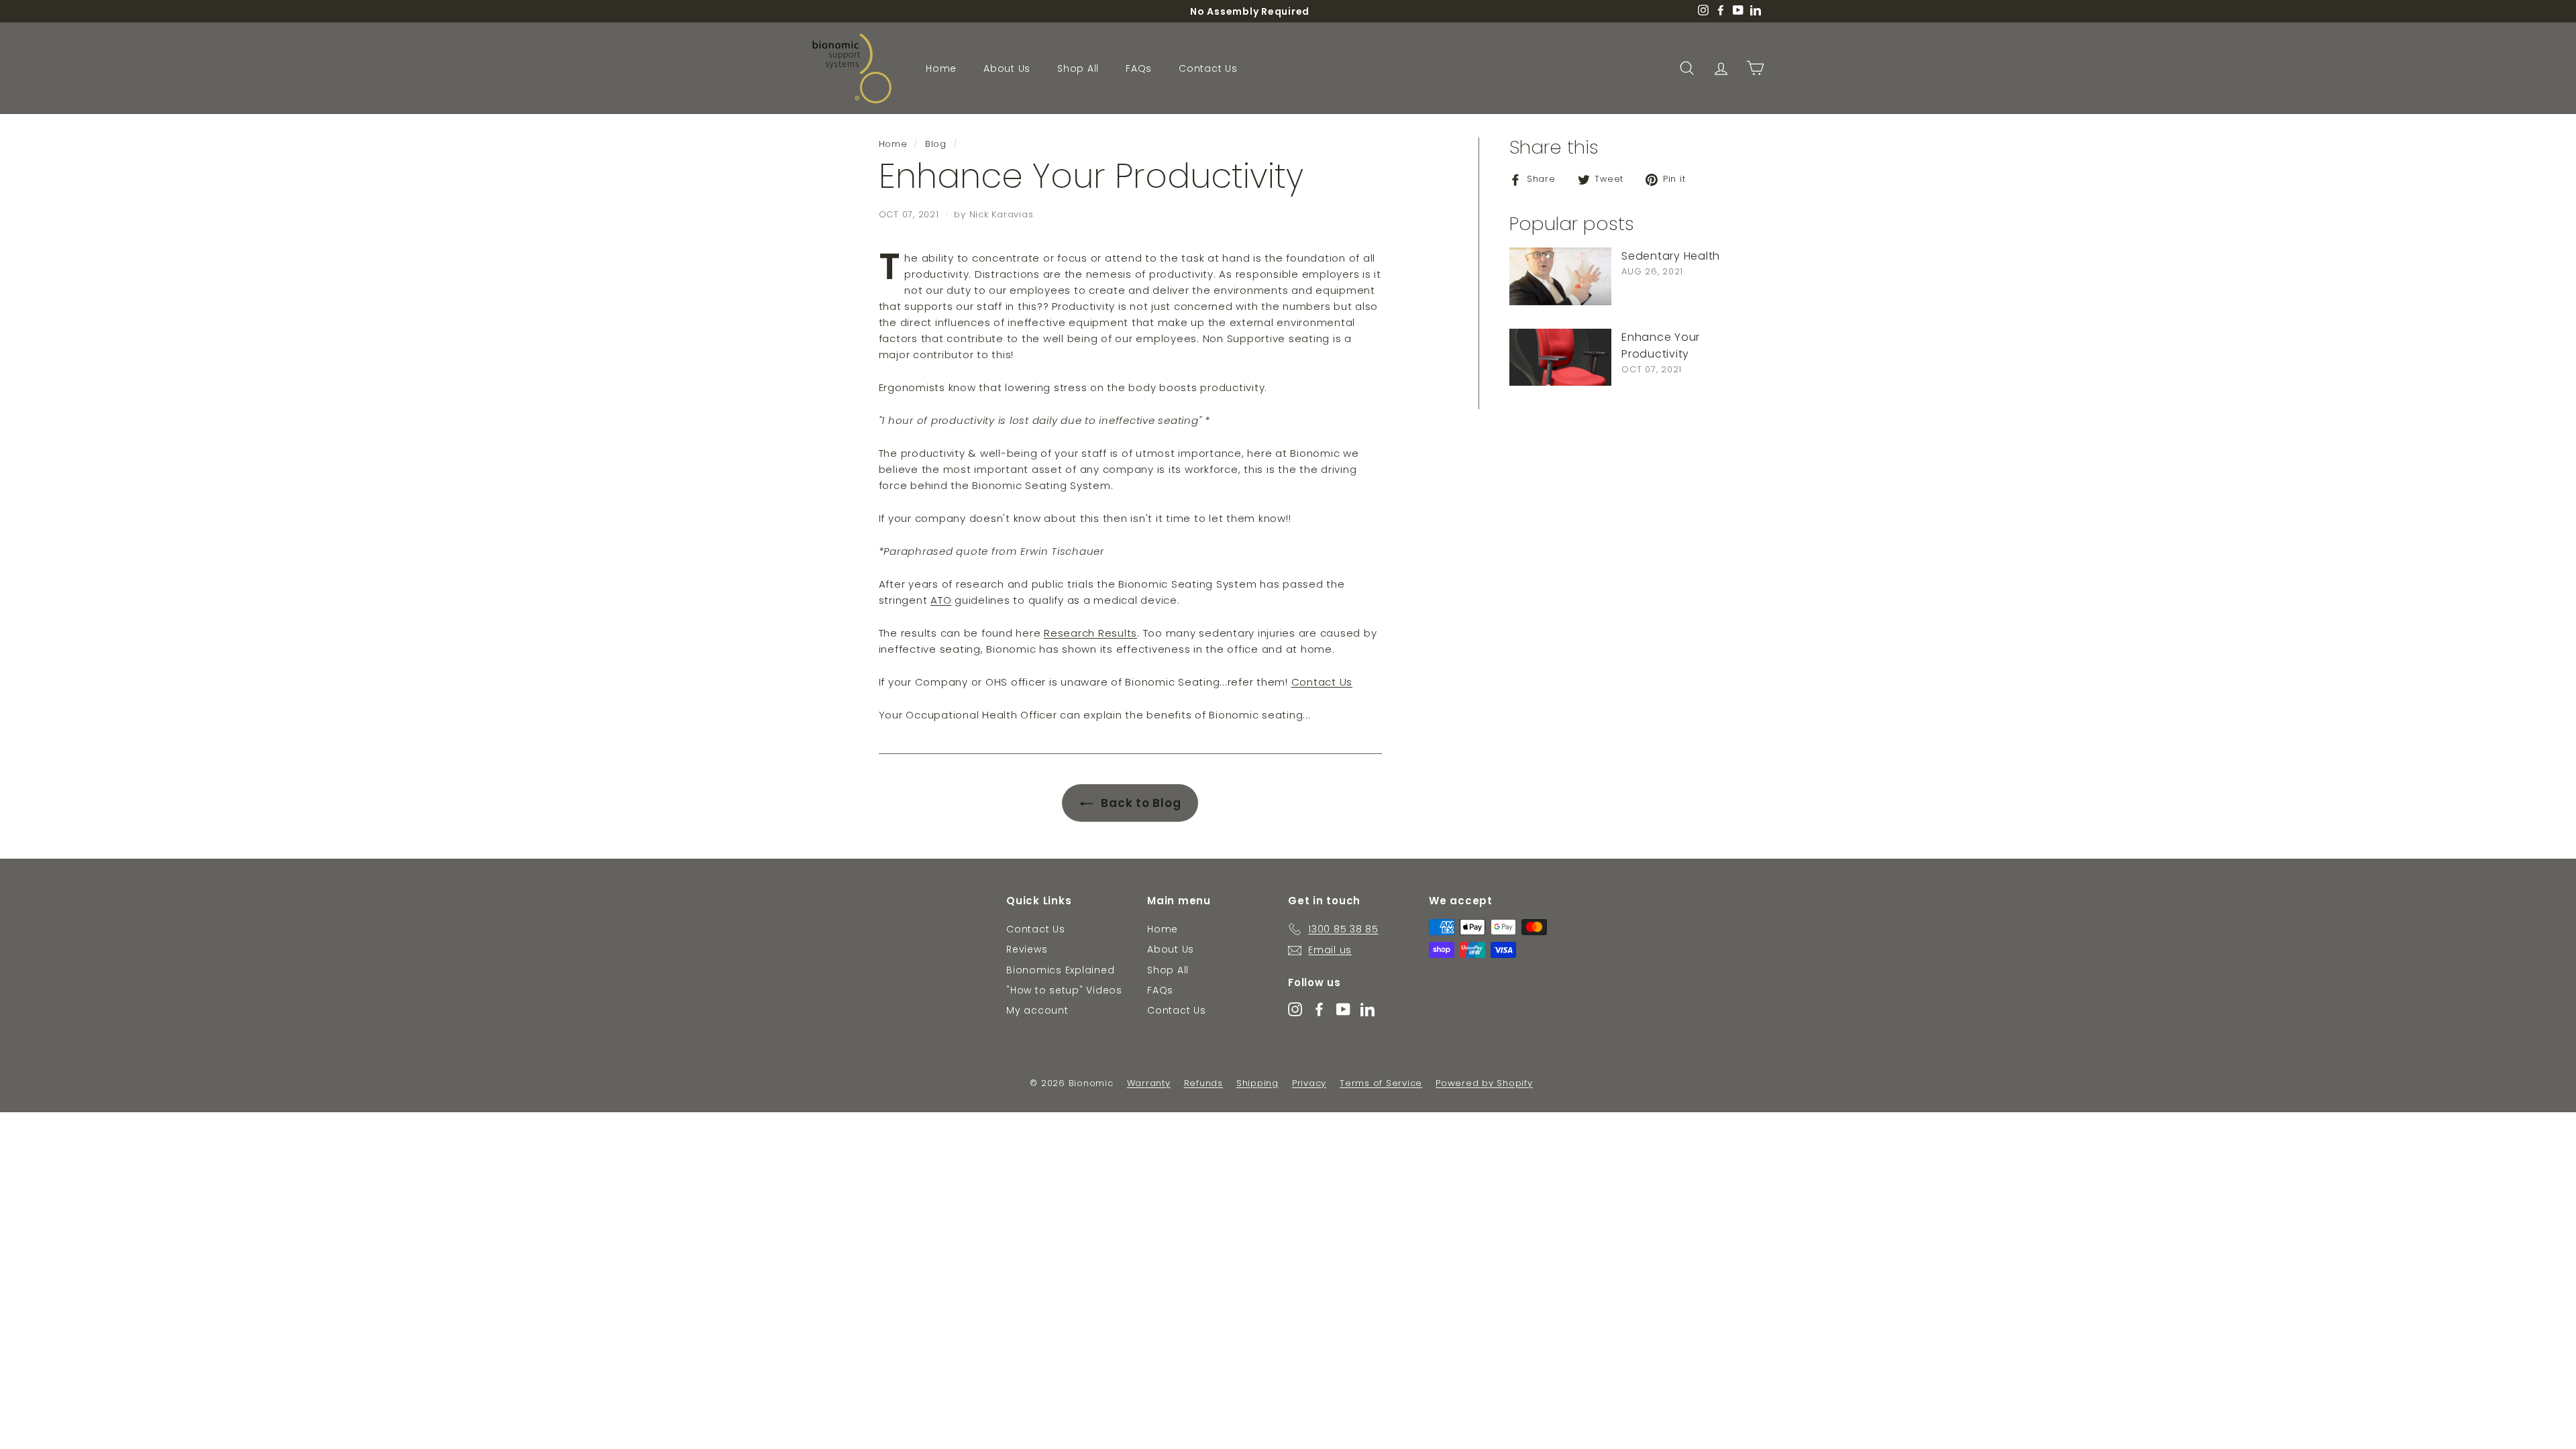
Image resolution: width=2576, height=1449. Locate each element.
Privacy (1309, 1083)
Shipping (1257, 1083)
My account (1037, 1010)
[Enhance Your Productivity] (1560, 358)
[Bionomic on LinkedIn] (1367, 1009)
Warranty (1149, 1083)
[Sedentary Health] (1560, 276)
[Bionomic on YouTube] (1343, 1009)
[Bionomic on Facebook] (1319, 1009)
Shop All (1078, 68)
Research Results (1090, 633)
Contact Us (1208, 68)
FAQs (1139, 68)
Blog (936, 144)
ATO (941, 600)
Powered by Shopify (1484, 1083)
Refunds (1203, 1083)
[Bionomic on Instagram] (1295, 1009)
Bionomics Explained (1060, 970)
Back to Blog (1140, 803)
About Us (1007, 68)
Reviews (1027, 949)
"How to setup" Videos (1064, 990)
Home (941, 68)
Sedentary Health (1671, 256)
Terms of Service (1381, 1083)
